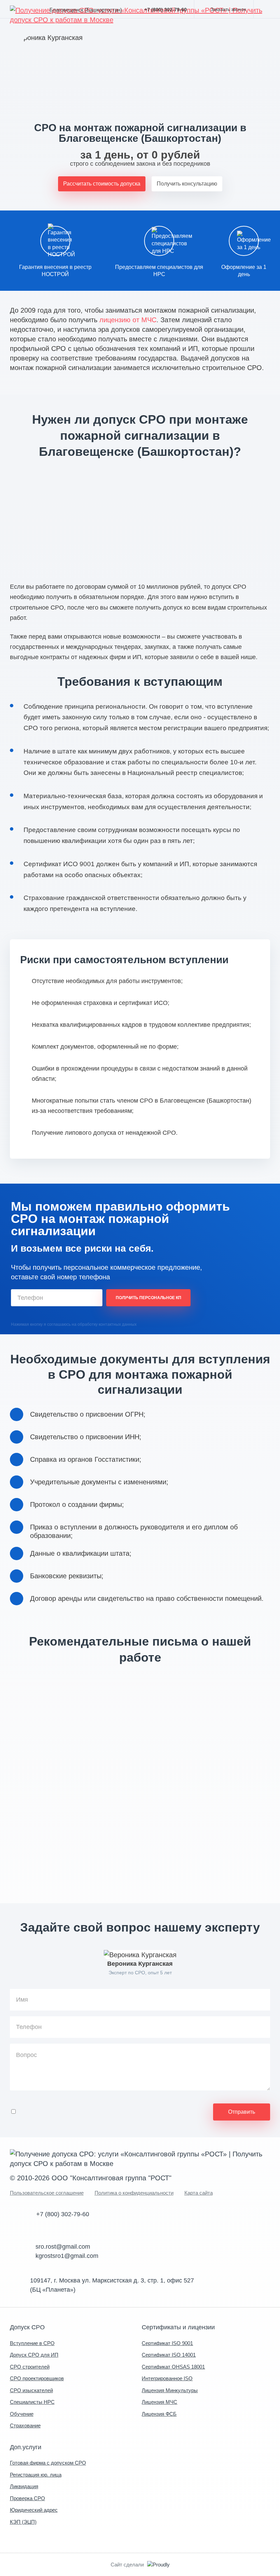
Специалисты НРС (32, 2402)
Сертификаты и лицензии (178, 2327)
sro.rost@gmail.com (63, 2247)
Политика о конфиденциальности (134, 2193)
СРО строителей (30, 2367)
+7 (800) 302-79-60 (166, 10)
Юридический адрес (34, 2510)
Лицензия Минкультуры (170, 2390)
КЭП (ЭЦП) (23, 2522)
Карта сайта (199, 2193)
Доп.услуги (26, 2447)
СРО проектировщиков (37, 2378)
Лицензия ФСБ (159, 2414)
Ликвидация (24, 2486)
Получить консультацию (187, 184)
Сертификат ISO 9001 (167, 2343)
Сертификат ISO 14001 (169, 2355)
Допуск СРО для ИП (34, 2355)
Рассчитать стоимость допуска (102, 184)
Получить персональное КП (149, 1298)
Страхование (25, 2425)
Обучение (22, 2414)
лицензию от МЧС (128, 320)
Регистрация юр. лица (36, 2475)
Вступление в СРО (32, 2343)
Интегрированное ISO (167, 2378)
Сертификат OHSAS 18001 (173, 2367)
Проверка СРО (27, 2498)
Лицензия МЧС (159, 2402)
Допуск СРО (27, 2327)
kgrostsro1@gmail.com (67, 2256)
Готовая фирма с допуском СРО (48, 2463)
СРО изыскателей (31, 2390)
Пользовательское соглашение (47, 2193)
